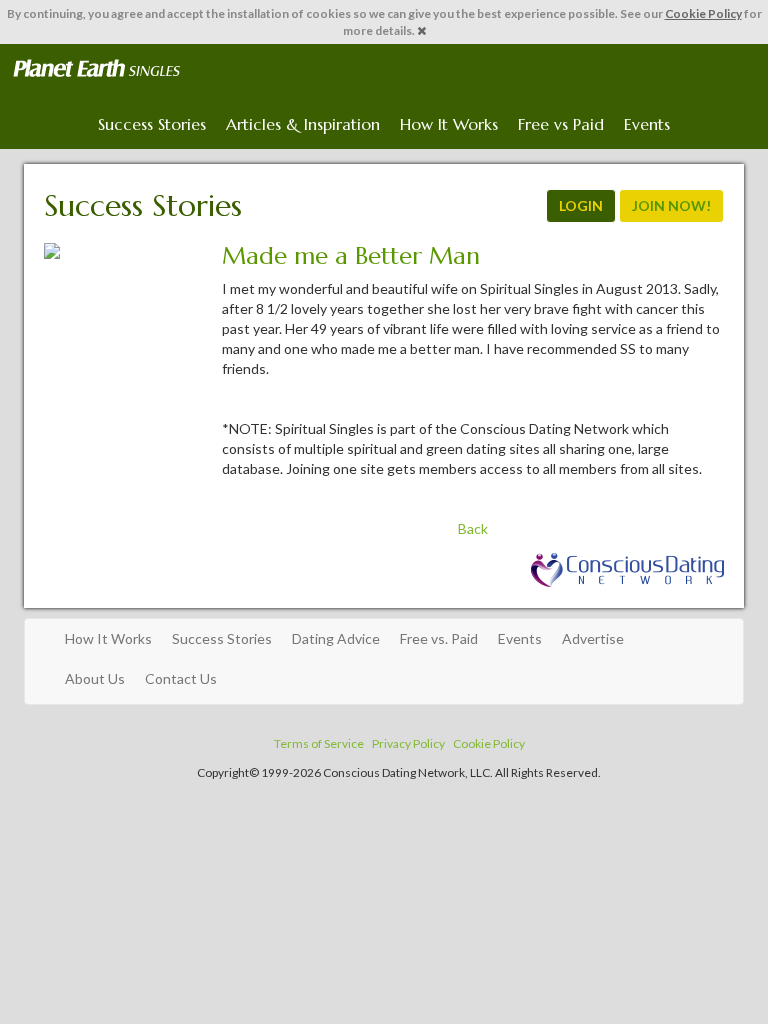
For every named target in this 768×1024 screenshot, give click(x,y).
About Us (95, 678)
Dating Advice (336, 638)
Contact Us (181, 678)
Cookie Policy (703, 13)
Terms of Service (319, 743)
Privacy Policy (408, 743)
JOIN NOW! (671, 205)
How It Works (449, 124)
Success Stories (152, 124)
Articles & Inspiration (303, 124)
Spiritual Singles (96, 69)
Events (647, 124)
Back (473, 528)
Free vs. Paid (439, 638)
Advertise (593, 638)
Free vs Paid (561, 124)
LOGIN (581, 205)
